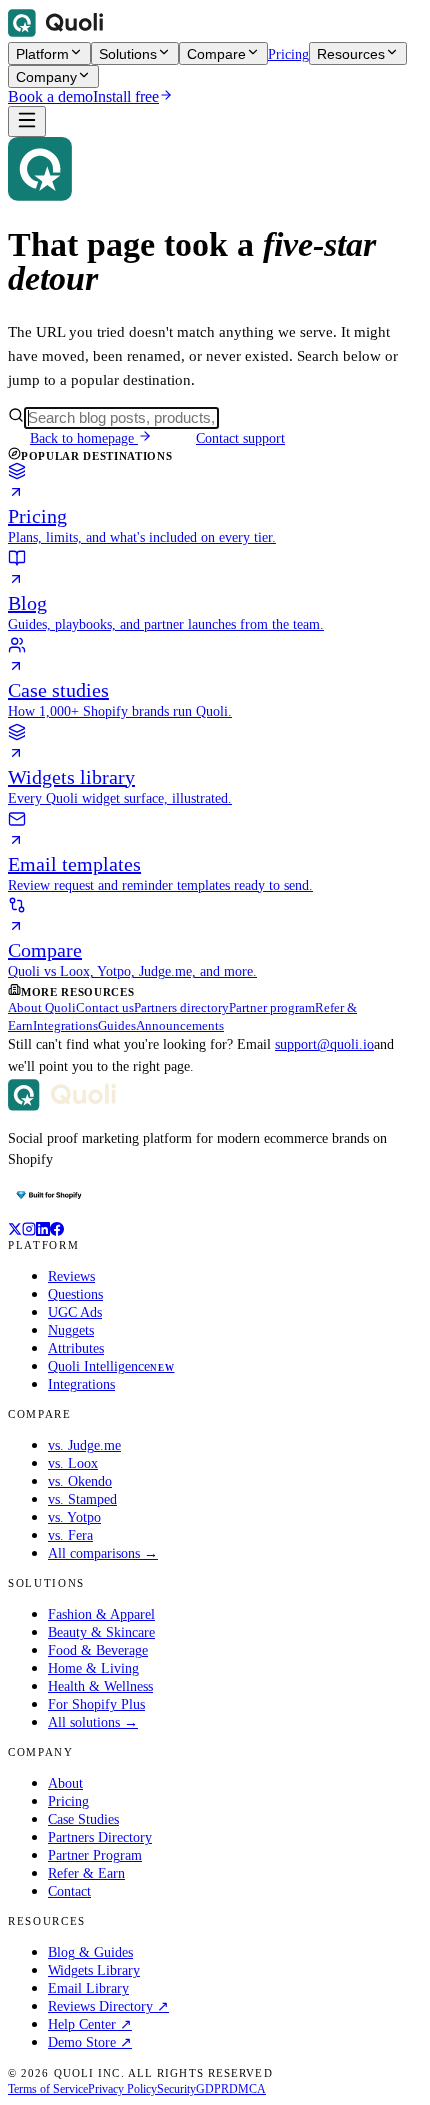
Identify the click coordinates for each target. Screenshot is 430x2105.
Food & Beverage (98, 1650)
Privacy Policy (122, 2089)
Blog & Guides (90, 1952)
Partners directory (181, 1007)
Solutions (128, 54)
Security (176, 2089)
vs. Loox (73, 1463)
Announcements (180, 1025)
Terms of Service (48, 2089)
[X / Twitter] (15, 1230)
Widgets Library (94, 1970)
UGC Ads (75, 1312)
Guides (117, 1025)
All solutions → (93, 1722)
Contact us (105, 1007)
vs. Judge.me (84, 1445)
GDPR (212, 2089)
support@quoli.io (324, 1044)
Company (46, 77)
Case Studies (83, 1819)
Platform (42, 54)
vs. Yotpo (74, 1517)
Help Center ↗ (90, 2024)
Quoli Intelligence (111, 1366)
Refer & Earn (86, 1873)
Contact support (240, 438)
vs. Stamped (82, 1499)
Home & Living (93, 1668)
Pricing (288, 54)
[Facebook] (57, 1230)
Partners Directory (100, 1837)
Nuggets (71, 1330)
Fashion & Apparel (101, 1614)
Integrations (65, 1025)
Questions (75, 1294)
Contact (69, 1891)
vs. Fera (70, 1535)
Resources (351, 54)
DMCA (247, 2089)
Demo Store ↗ (90, 2042)
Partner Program (95, 1855)
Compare (216, 54)
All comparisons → (103, 1553)
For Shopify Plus (96, 1704)
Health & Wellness (100, 1686)
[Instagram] (29, 1230)
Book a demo (50, 96)
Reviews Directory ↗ (108, 2006)
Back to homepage (84, 438)
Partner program (272, 1007)
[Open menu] (27, 121)
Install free (126, 96)
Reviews (71, 1276)
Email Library (88, 1988)
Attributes (76, 1348)
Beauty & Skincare (101, 1632)
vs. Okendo (80, 1481)
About (65, 1783)
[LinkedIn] (43, 1230)
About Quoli (42, 1007)
